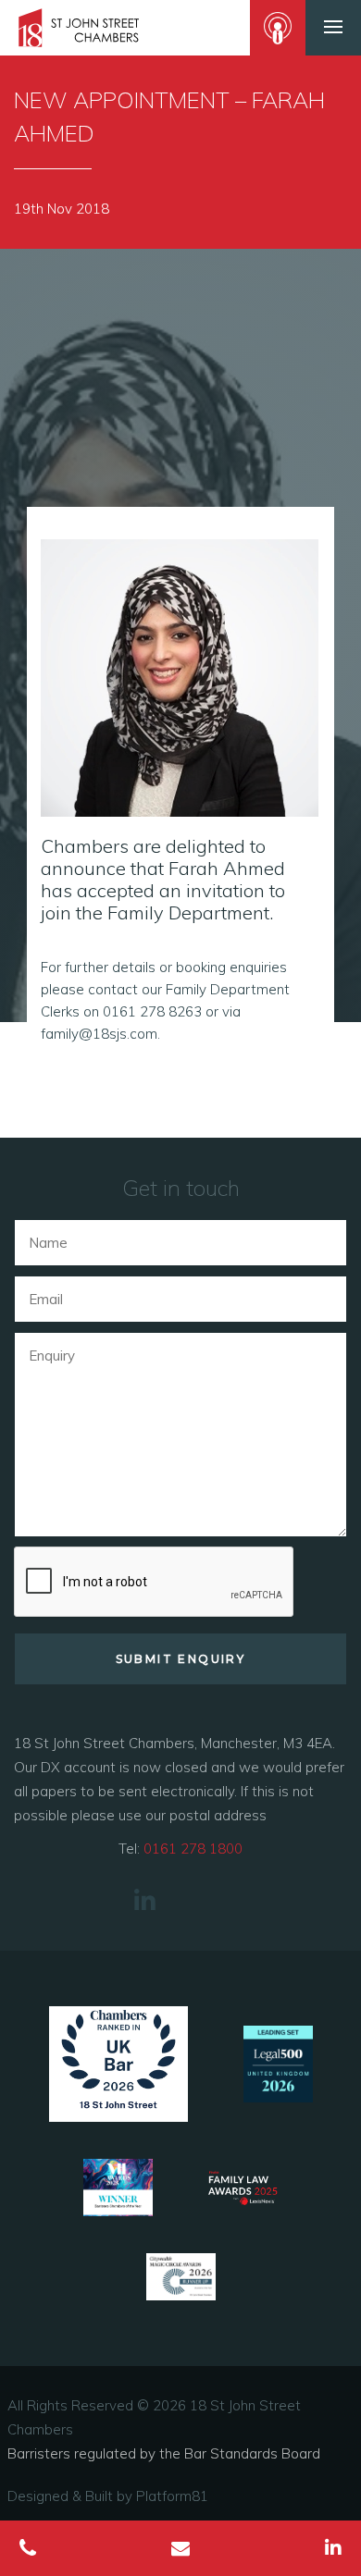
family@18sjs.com (99, 1034)
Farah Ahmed (227, 868)
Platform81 (172, 2496)
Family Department (188, 912)
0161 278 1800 (193, 1849)
